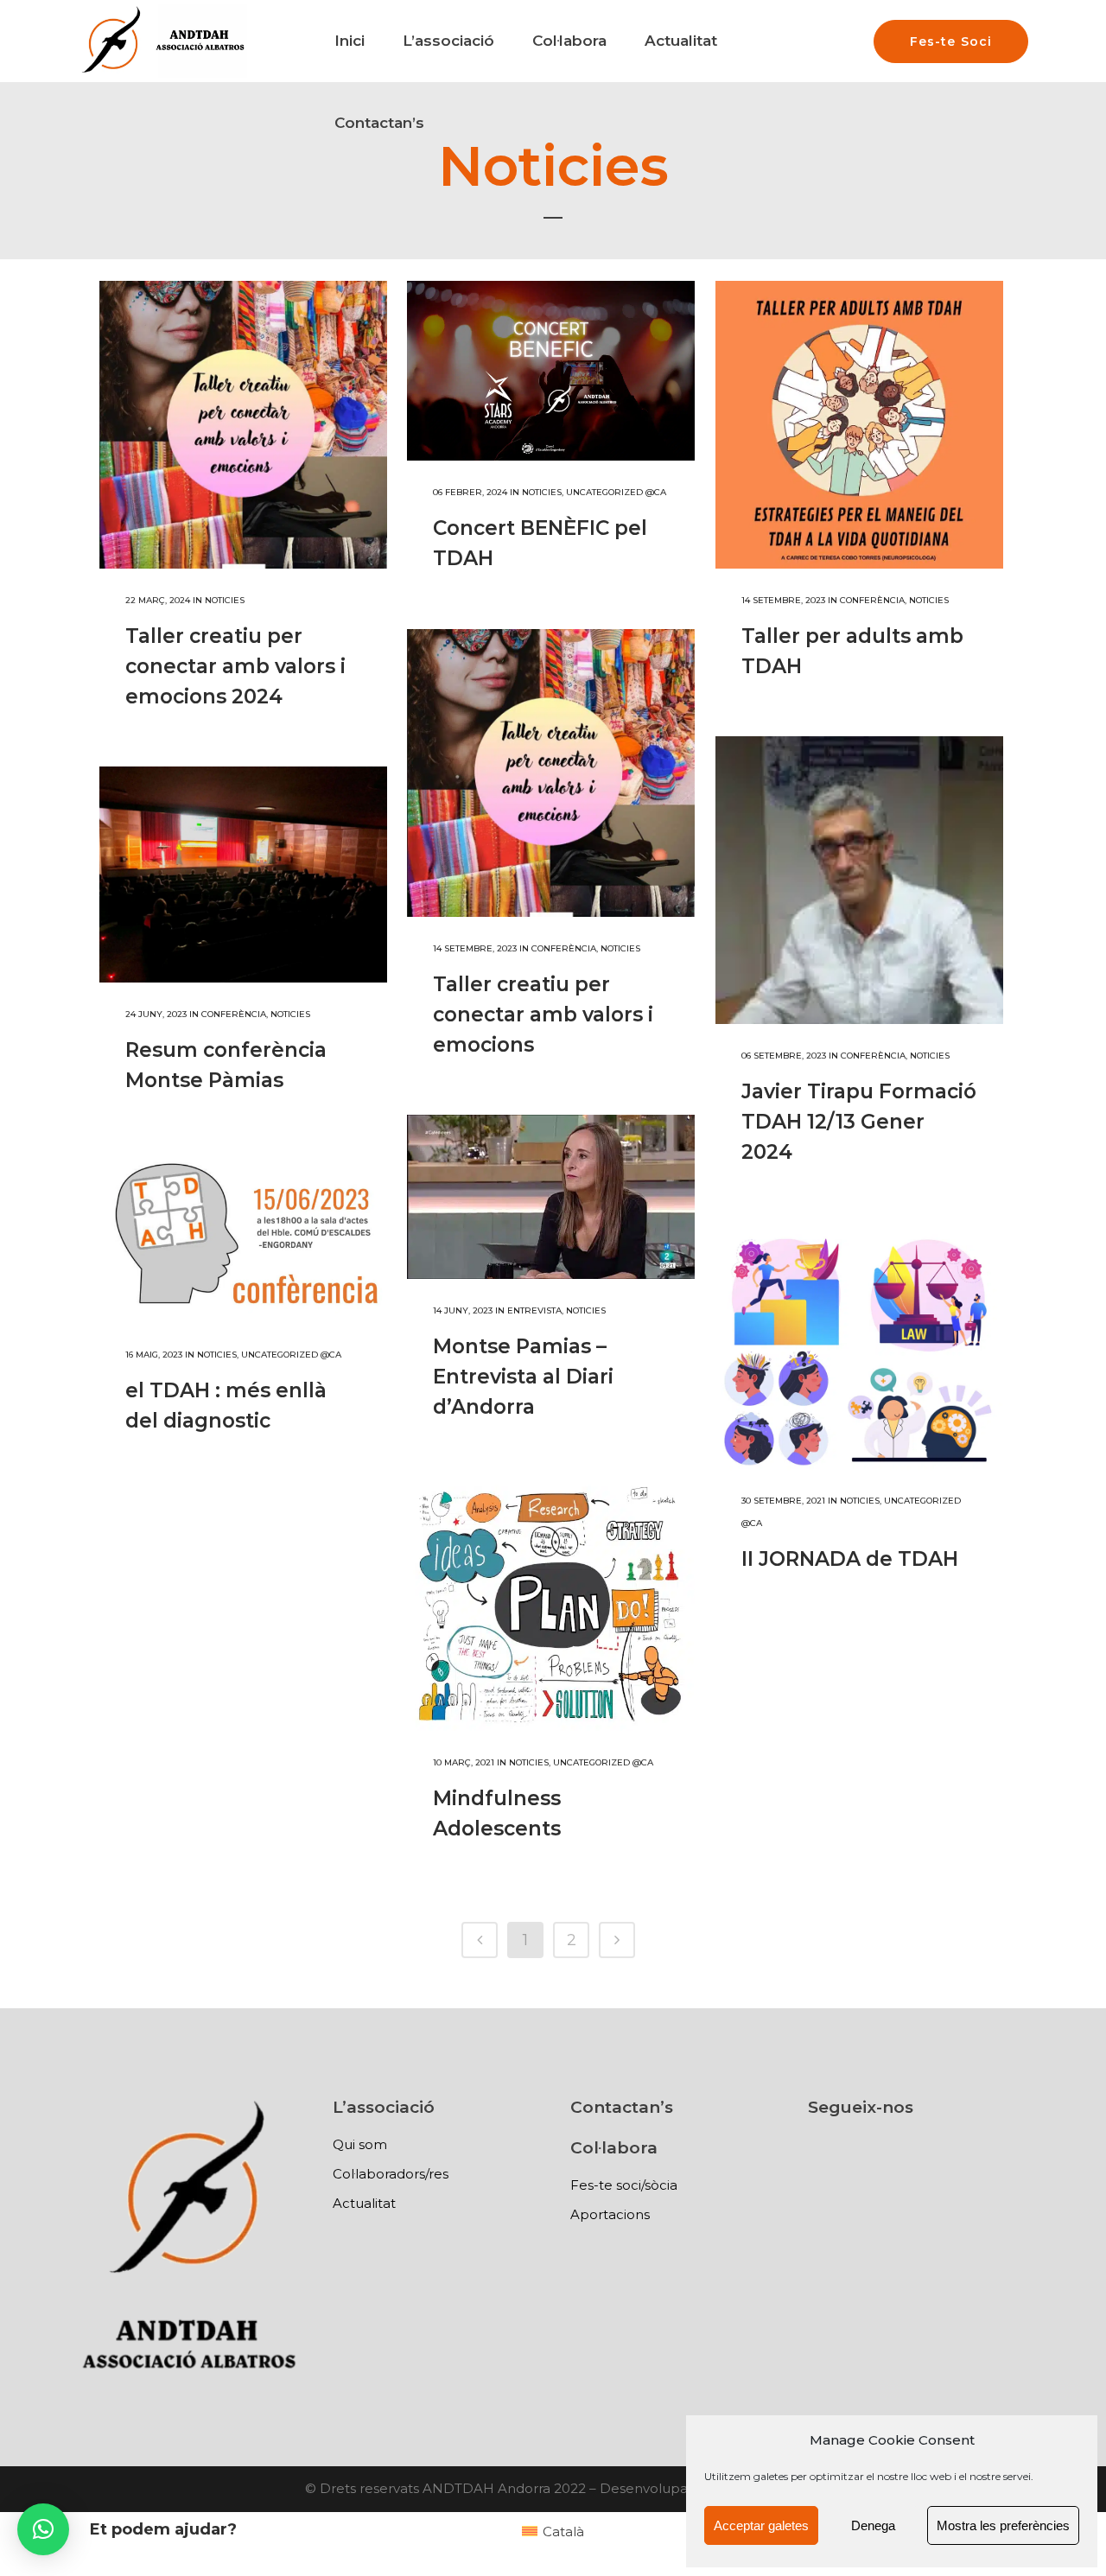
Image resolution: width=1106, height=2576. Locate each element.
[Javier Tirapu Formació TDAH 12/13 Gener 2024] (859, 880)
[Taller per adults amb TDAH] (859, 425)
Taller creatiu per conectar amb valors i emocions (543, 1014)
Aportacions (610, 2214)
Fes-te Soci (951, 41)
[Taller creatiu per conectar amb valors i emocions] (551, 773)
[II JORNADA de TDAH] (859, 1347)
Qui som (360, 2144)
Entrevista (534, 1310)
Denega (873, 2525)
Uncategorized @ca (616, 492)
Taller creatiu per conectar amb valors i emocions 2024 (235, 666)
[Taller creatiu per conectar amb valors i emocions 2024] (243, 425)
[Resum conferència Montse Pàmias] (243, 875)
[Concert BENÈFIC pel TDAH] (551, 371)
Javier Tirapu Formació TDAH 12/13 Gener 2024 (859, 1122)
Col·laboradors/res (391, 2174)
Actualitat (364, 2203)
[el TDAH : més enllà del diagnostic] (243, 1237)
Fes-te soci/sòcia (624, 2185)
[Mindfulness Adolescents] (551, 1605)
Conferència (872, 600)
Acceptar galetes (761, 2525)
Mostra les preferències (1003, 2525)
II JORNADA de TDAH (850, 1559)
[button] (43, 2529)
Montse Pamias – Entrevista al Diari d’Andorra (523, 1377)
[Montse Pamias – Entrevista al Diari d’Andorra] (551, 1197)
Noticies (225, 600)
